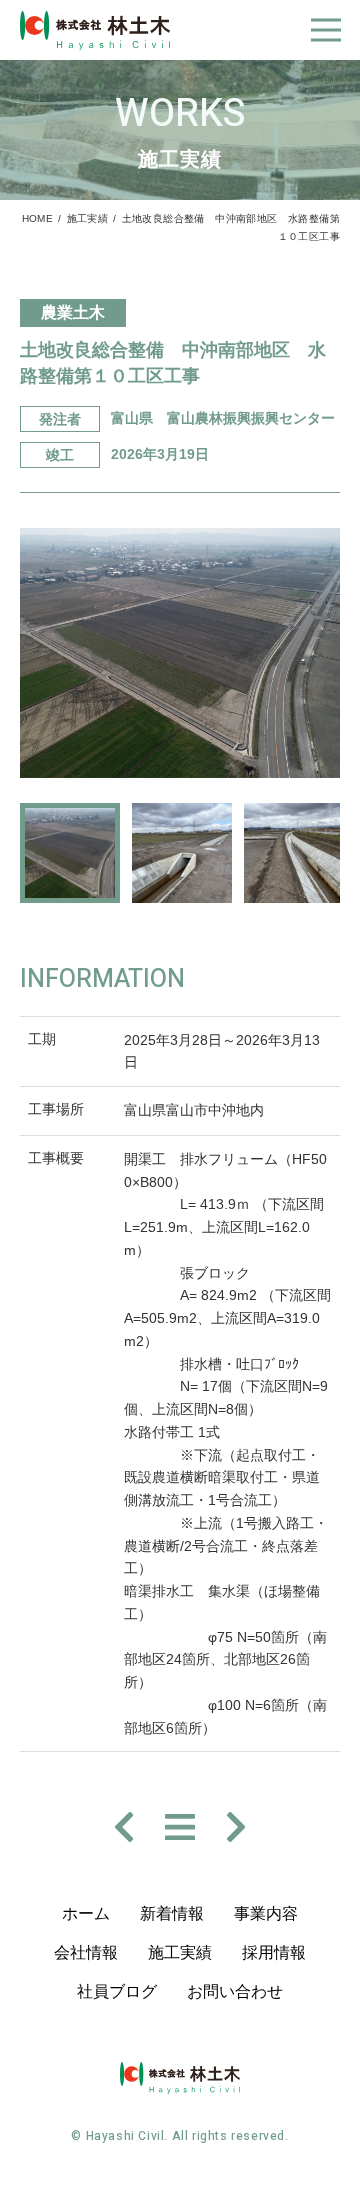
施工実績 (88, 218)
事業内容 (266, 1913)
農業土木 (73, 312)
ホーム (86, 1913)
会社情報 (86, 1952)
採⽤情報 (274, 1952)
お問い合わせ (235, 1991)
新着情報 (172, 1913)
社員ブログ (117, 1991)
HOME (38, 218)
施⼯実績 (180, 1952)
